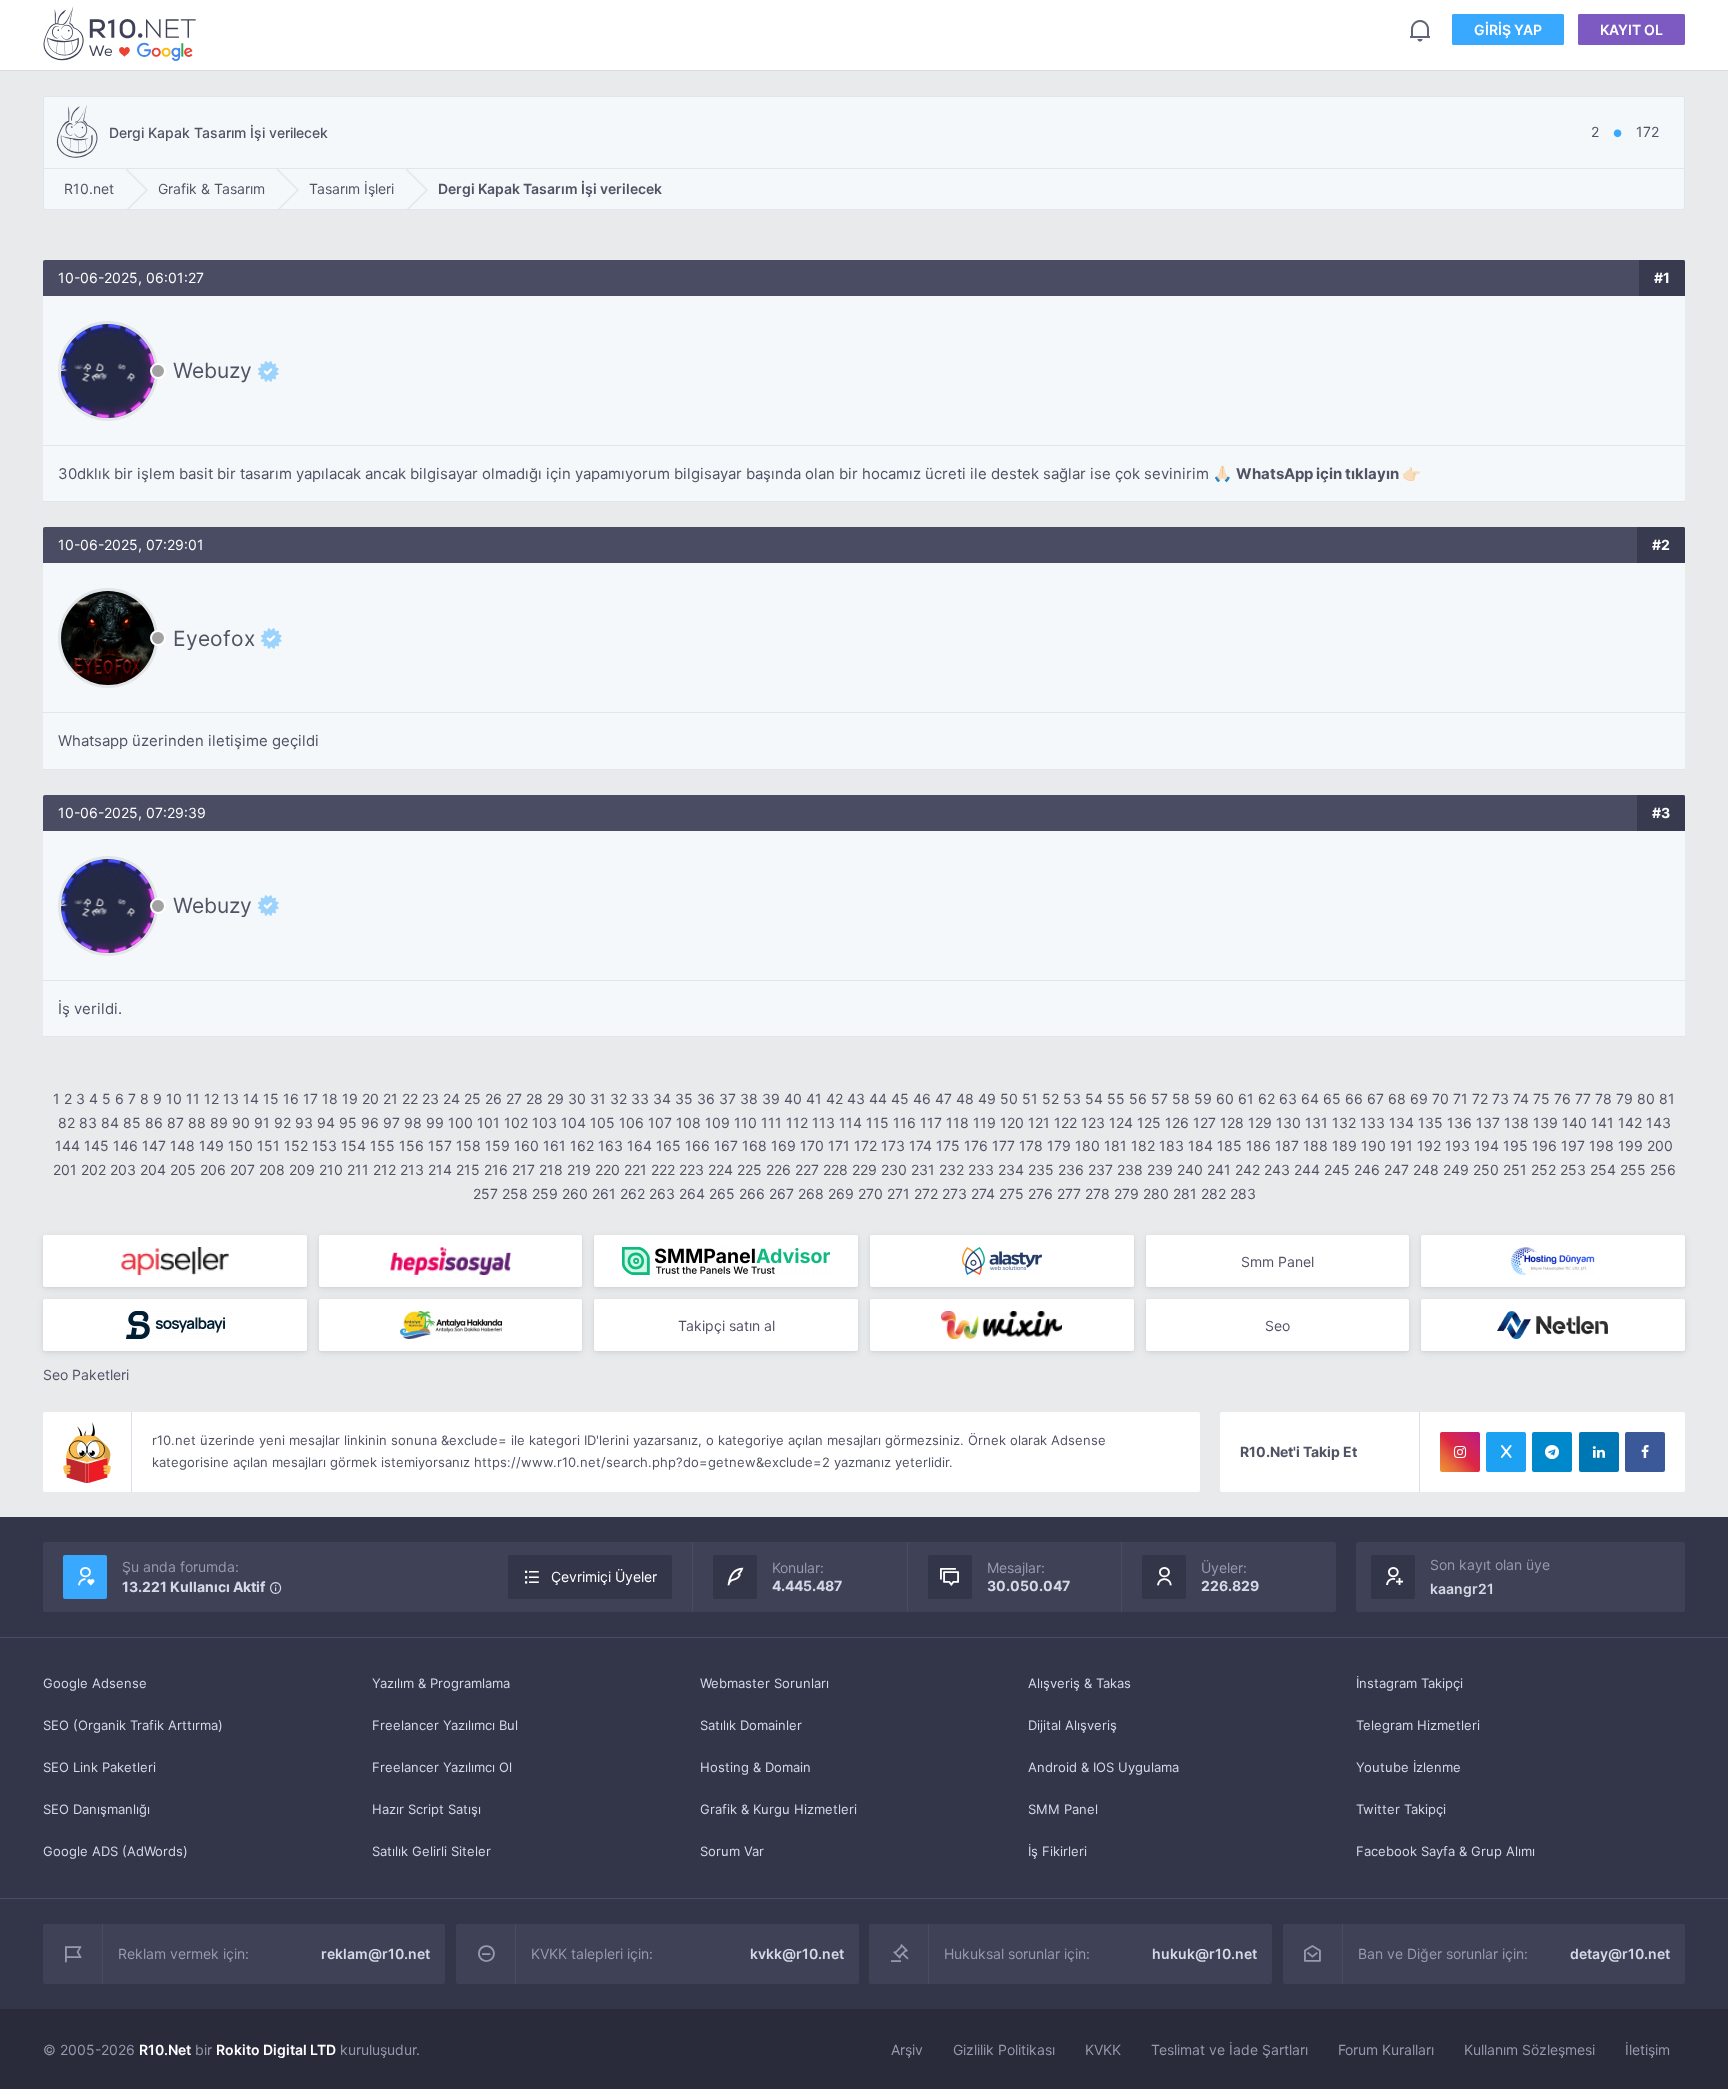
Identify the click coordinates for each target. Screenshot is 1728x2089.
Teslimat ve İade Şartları (1229, 2049)
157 (440, 1145)
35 (684, 1098)
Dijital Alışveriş (1072, 1725)
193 (1457, 1145)
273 (954, 1193)
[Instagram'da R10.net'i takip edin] (1460, 1452)
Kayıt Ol (1631, 29)
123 (1093, 1122)
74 (1521, 1098)
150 (240, 1145)
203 (123, 1169)
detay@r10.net (1620, 1953)
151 (268, 1145)
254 (1603, 1169)
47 (943, 1098)
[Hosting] (1002, 1261)
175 (948, 1145)
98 (413, 1122)
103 (544, 1122)
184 (1200, 1145)
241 (1219, 1169)
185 (1229, 1145)
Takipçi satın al (726, 1325)
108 (688, 1122)
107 (660, 1122)
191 (1401, 1145)
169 (783, 1145)
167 (726, 1145)
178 (1031, 1145)
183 (1171, 1145)
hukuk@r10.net (1204, 1953)
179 (1059, 1145)
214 (440, 1169)
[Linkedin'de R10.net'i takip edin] (1599, 1452)
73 (1500, 1098)
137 (1488, 1122)
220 (607, 1169)
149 (211, 1145)
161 (554, 1145)
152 (296, 1145)
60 (1225, 1098)
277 (1069, 1193)
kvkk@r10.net (797, 1953)
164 (639, 1145)
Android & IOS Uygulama (1103, 1767)
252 (1543, 1169)
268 (811, 1193)
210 (331, 1169)
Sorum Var (732, 1851)
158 (468, 1145)
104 (573, 1122)
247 (1396, 1169)
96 (370, 1122)
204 (153, 1169)
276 (1040, 1193)
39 (771, 1098)
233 (981, 1169)
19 (350, 1098)
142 (1630, 1122)
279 (1126, 1193)
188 (1315, 1145)
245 (1337, 1169)
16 (291, 1098)
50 (1009, 1098)
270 (870, 1193)
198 (1601, 1145)
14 (251, 1098)
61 (1246, 1098)
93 (304, 1122)
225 (749, 1169)
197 (1573, 1145)
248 (1426, 1169)
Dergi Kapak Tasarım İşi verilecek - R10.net (123, 33)
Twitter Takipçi (1401, 1809)
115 (877, 1122)
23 (430, 1098)
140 (1574, 1122)
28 (534, 1098)
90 (241, 1122)
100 (460, 1122)
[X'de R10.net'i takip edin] (1506, 1452)
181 (1115, 1145)
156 (411, 1145)
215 (468, 1169)
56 (1138, 1098)
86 (154, 1122)
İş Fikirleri (1057, 1851)
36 (706, 1098)
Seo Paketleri (86, 1374)
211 (358, 1169)
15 (271, 1098)
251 (1515, 1169)
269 (841, 1193)
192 (1429, 1145)
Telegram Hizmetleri (1418, 1725)
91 (262, 1122)
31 (598, 1098)
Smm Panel (1277, 1261)
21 (390, 1098)
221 (635, 1169)
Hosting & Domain (755, 1767)
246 (1367, 1169)
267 (781, 1193)
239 (1160, 1169)
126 (1177, 1122)
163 (610, 1145)
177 (1003, 1145)
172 (865, 1145)
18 (330, 1098)
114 (850, 1122)
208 (272, 1169)
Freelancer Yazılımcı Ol (442, 1767)
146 (125, 1145)
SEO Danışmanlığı (96, 1809)
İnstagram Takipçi (1409, 1683)
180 (1087, 1145)
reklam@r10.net (375, 1953)
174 (920, 1145)
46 (922, 1098)
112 (797, 1122)
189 (1344, 1145)
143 (1658, 1122)
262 (632, 1193)
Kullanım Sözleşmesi (1529, 2049)
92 (282, 1122)
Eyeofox (214, 638)
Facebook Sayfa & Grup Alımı (1445, 1851)
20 (370, 1098)
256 (1663, 1169)
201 (65, 1169)
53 (1072, 1098)
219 (579, 1169)
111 (771, 1122)
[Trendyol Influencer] (1002, 1325)
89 (219, 1122)
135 (1430, 1122)
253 (1573, 1169)
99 (435, 1122)
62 (1266, 1098)
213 (412, 1169)
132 (1344, 1122)
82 (66, 1122)
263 (662, 1193)
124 (1121, 1122)
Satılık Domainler (751, 1725)
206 (213, 1169)
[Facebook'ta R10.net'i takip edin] (1645, 1452)
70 (1440, 1098)
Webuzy (212, 371)
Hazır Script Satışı (426, 1809)
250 (1486, 1169)
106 (631, 1122)
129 (1260, 1122)
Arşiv (907, 2049)
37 (727, 1098)
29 (555, 1098)
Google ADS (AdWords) (115, 1851)
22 (410, 1098)
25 (472, 1098)
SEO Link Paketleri (99, 1767)
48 (965, 1098)
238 (1130, 1169)
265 (722, 1193)
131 (1316, 1122)
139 (1545, 1122)
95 (348, 1122)
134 (1401, 1122)
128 (1232, 1122)
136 (1459, 1122)
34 (662, 1098)
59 (1203, 1098)
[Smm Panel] (175, 1261)
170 (812, 1145)
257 (485, 1193)
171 (839, 1145)
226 (778, 1169)
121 (1039, 1122)
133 (1372, 1122)
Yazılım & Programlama (441, 1683)
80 (1646, 1098)
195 (1515, 1145)
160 (526, 1145)
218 (551, 1169)
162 (582, 1145)
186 (1258, 1145)
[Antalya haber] (451, 1325)
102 (516, 1122)
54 (1094, 1098)
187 (1287, 1145)
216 (496, 1169)
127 (1204, 1122)
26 (493, 1098)
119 (984, 1122)
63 (1288, 1098)
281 (1185, 1193)
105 (602, 1122)
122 (1065, 1122)
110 (745, 1122)
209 (302, 1169)
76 (1562, 1098)
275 (1011, 1193)
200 (1660, 1145)
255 (1633, 1169)
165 (668, 1145)
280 (1156, 1193)
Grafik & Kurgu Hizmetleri (778, 1809)
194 (1486, 1145)
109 (717, 1122)
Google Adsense (95, 1683)
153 (324, 1145)
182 (1143, 1145)
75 (1541, 1098)
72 (1480, 1098)
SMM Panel (1063, 1809)
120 (1012, 1122)
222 (663, 1169)
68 (1397, 1098)
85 (132, 1122)
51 (1030, 1098)
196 (1544, 1145)
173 (893, 1145)
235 (1041, 1169)
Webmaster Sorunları (764, 1683)
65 (1332, 1098)
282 (1213, 1193)
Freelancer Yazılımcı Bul (445, 1725)
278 (1097, 1193)
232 (951, 1169)
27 (514, 1098)
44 (878, 1098)
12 (211, 1098)
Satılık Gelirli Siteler (431, 1851)
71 (1460, 1098)
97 (391, 1122)
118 (957, 1122)
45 (900, 1098)
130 (1288, 1122)
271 (898, 1193)
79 (1624, 1098)
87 (175, 1122)
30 (577, 1098)
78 (1603, 1098)
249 (1456, 1169)
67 (1375, 1098)
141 (1602, 1122)
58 (1181, 1098)
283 (1243, 1193)
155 (382, 1145)
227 (807, 1169)
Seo (1277, 1325)
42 (834, 1098)
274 (983, 1193)
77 (1583, 1098)
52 (1050, 1098)
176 (976, 1145)
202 (93, 1169)
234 (1011, 1169)
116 (904, 1122)
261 (604, 1193)
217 (523, 1169)
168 (754, 1145)
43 (856, 1098)
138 (1516, 1122)
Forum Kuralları (1386, 2049)
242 (1247, 1169)
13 (231, 1098)
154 (353, 1145)
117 (931, 1122)
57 (1159, 1098)
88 (197, 1122)
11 (193, 1098)
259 (545, 1193)
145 (96, 1145)
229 (864, 1169)
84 (110, 1122)
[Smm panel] (726, 1261)
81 (1667, 1098)
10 (174, 1098)
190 (1373, 1145)
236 (1071, 1169)
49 (987, 1098)
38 (749, 1098)
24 (451, 1098)
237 (1100, 1169)
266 (752, 1193)
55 (1116, 1098)
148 (182, 1145)
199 (1630, 1145)
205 (183, 1169)
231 (923, 1169)
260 (575, 1193)
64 (1310, 1098)
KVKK (1103, 2049)
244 (1307, 1169)
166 (697, 1145)
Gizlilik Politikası (1004, 2049)
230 (894, 1169)
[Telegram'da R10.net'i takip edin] (1552, 1452)
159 (497, 1145)
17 (310, 1098)
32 (618, 1098)
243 (1277, 1169)
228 (835, 1169)
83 (88, 1122)
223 (691, 1169)
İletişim (1647, 2049)
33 (640, 1098)
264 (692, 1193)
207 (242, 1169)
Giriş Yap (1508, 29)
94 (326, 1122)
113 (823, 1122)
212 (384, 1169)
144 (67, 1145)
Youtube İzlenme (1408, 1767)
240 (1190, 1169)
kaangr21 (1462, 1588)
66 (1354, 1098)
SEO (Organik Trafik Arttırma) (133, 1725)
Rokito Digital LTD (276, 2049)
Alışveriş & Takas (1079, 1683)
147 (154, 1145)
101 (488, 1122)
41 (814, 1098)
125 (1149, 1122)
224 (720, 1169)
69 (1419, 1098)
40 (793, 1098)
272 (926, 1193)
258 (515, 1193)
